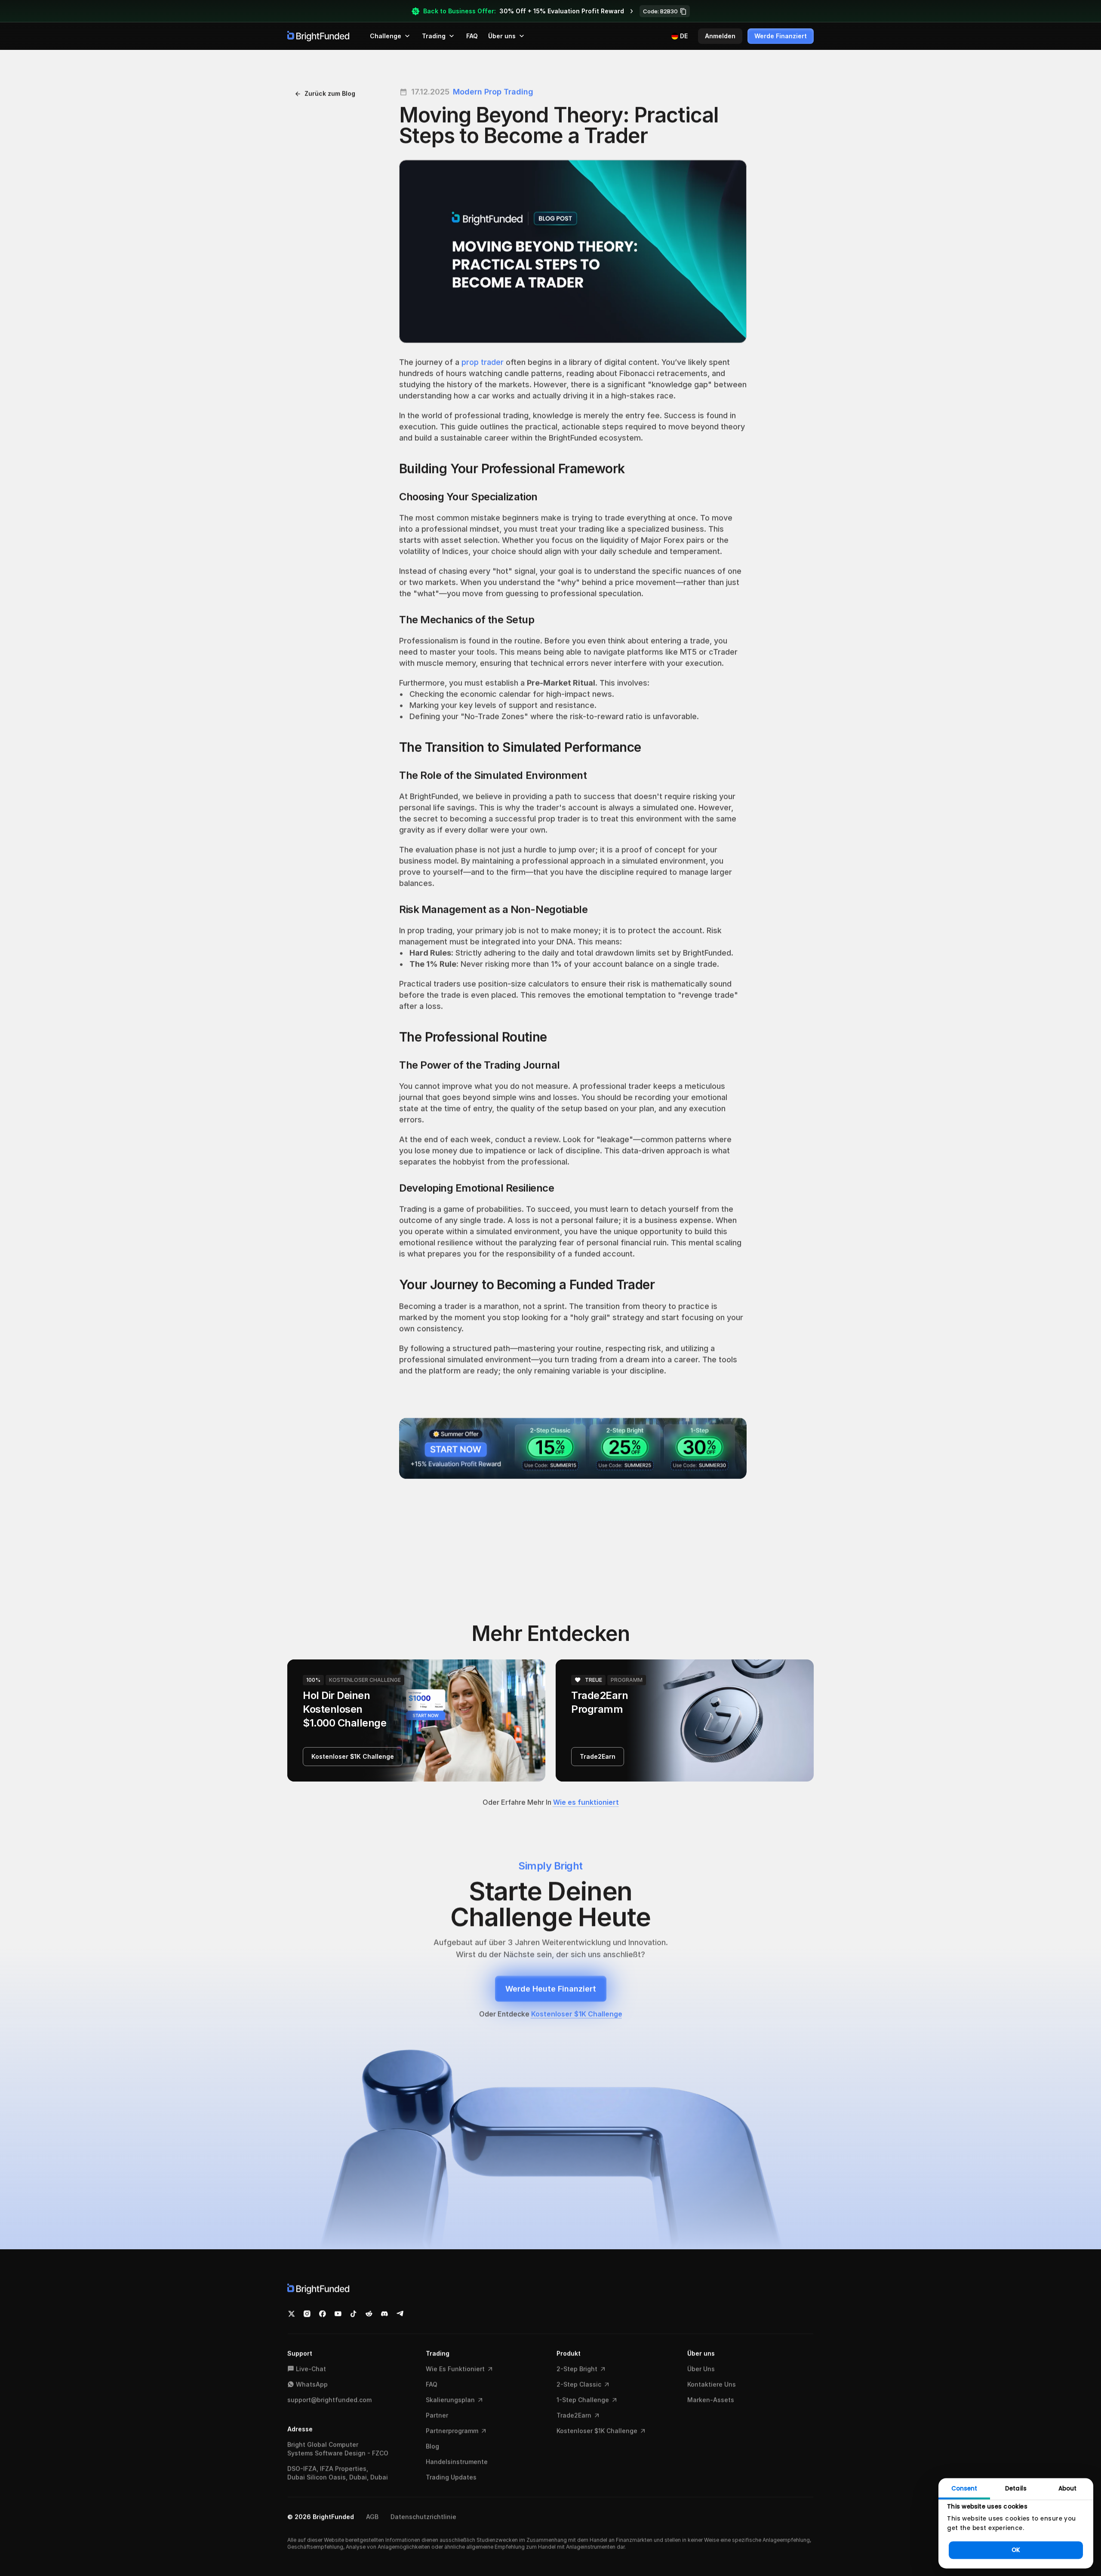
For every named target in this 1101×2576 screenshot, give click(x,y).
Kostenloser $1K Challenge (577, 2014)
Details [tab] (1016, 2489)
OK (1016, 2550)
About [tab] (1067, 2489)
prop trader (483, 362)
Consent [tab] (964, 2489)
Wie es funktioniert (586, 1802)
